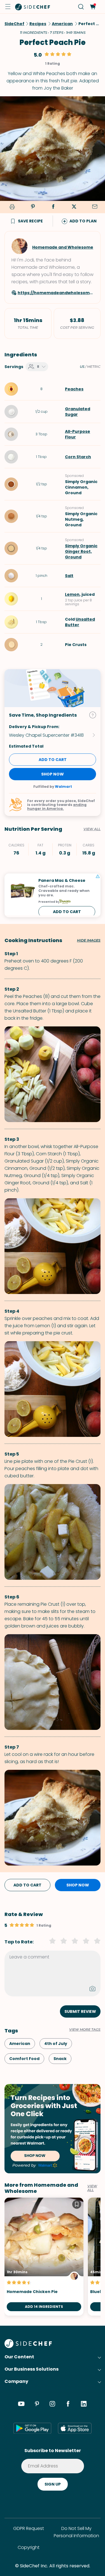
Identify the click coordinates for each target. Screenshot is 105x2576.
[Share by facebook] (53, 207)
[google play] (32, 2428)
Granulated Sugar (78, 412)
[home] (33, 7)
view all (92, 2188)
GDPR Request (29, 2528)
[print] (11, 207)
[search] (81, 7)
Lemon (72, 594)
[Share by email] (95, 207)
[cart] (93, 7)
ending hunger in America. (57, 807)
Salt (69, 576)
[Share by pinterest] (33, 207)
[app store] (75, 2428)
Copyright (29, 2547)
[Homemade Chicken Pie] (44, 2257)
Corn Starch (78, 457)
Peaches (74, 389)
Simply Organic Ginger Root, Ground (81, 551)
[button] (8, 7)
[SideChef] (28, 2346)
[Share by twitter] (74, 207)
